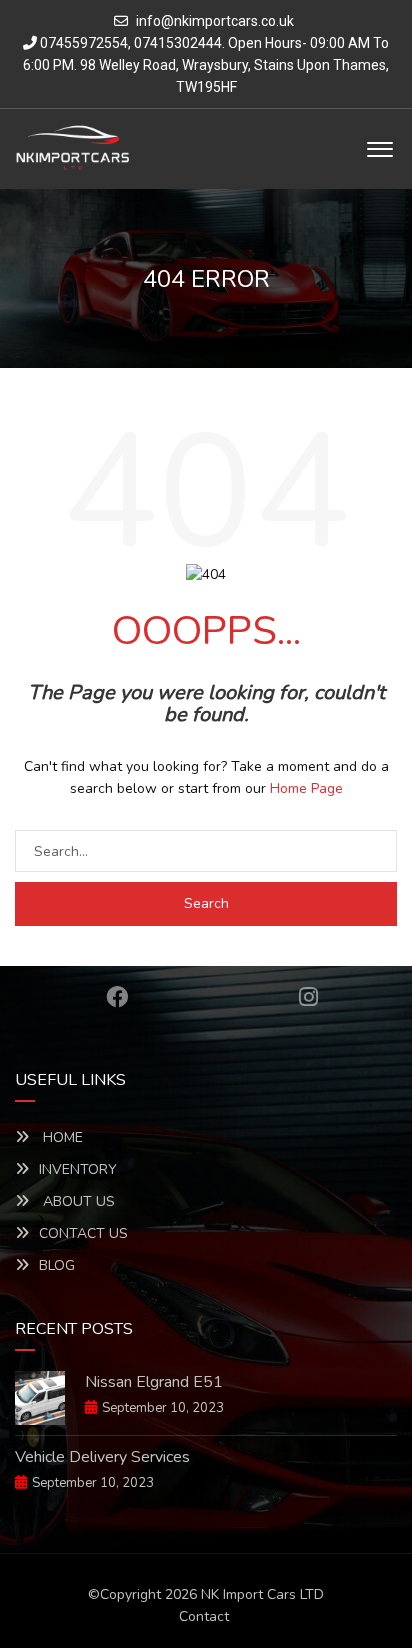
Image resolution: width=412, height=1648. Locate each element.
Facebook (117, 997)
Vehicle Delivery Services (102, 1457)
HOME (61, 1137)
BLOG (57, 1265)
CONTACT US (83, 1233)
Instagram (308, 997)
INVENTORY (78, 1169)
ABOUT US (77, 1201)
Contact (204, 1616)
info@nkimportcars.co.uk (215, 21)
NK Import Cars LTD (262, 1594)
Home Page (306, 788)
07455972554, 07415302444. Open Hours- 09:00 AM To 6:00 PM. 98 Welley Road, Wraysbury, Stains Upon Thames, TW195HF (206, 65)
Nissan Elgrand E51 (154, 1382)
